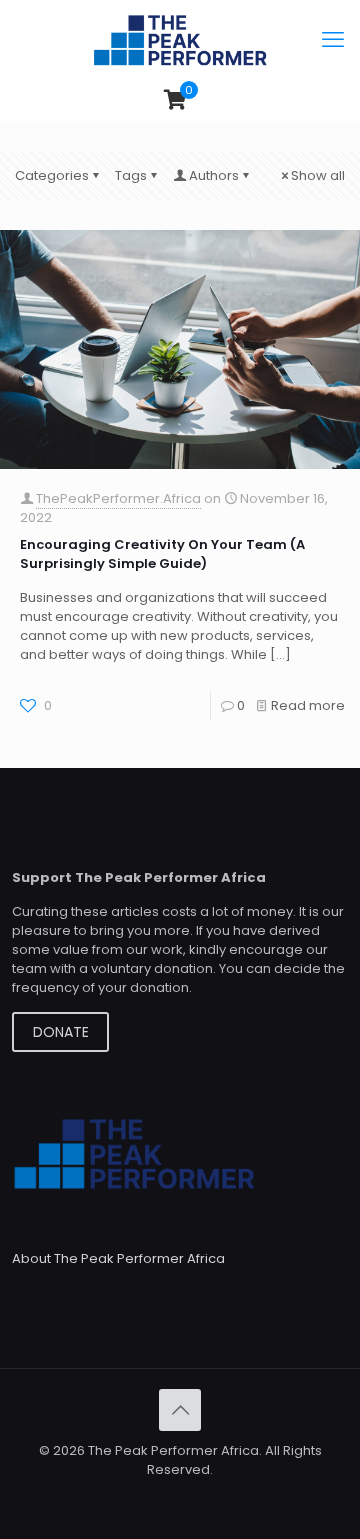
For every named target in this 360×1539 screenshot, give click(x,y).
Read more (308, 705)
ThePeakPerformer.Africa (118, 498)
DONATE (61, 1032)
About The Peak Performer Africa (118, 1258)
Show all (318, 175)
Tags (131, 175)
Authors (214, 175)
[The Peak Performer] (180, 40)
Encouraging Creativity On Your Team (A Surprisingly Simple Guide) (162, 554)
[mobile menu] (333, 40)
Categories (52, 175)
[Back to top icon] (180, 1410)
